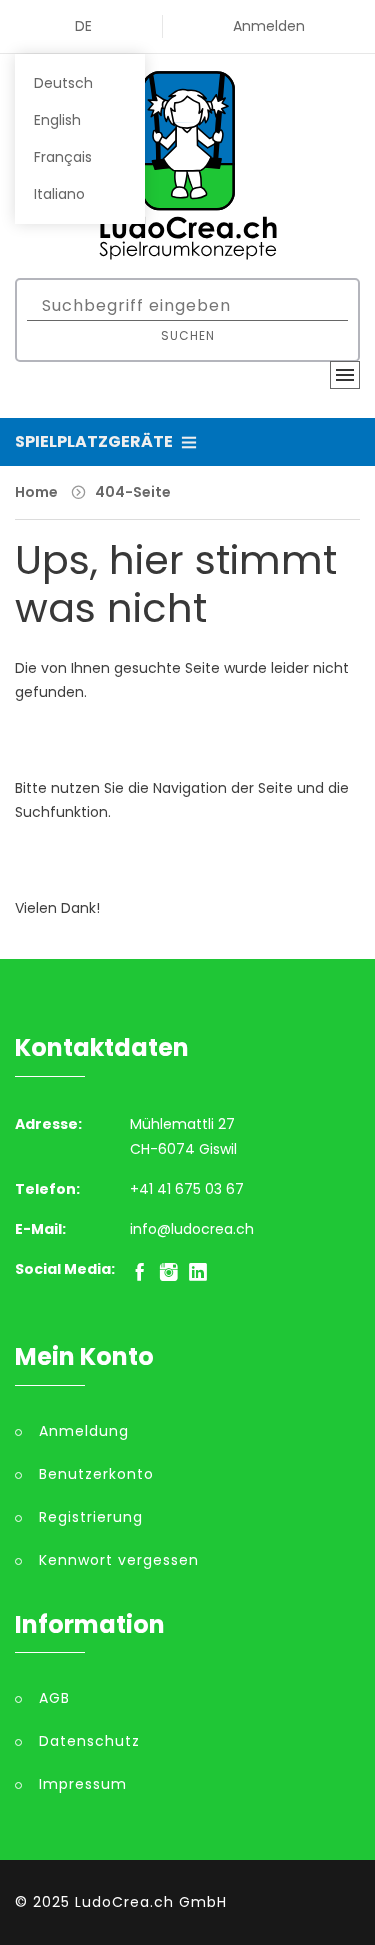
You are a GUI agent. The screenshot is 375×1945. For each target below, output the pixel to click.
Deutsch (63, 83)
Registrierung (91, 1517)
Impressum (83, 1784)
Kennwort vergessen (119, 1560)
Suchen (188, 335)
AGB (54, 1698)
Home (36, 492)
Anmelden (269, 26)
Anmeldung (84, 1431)
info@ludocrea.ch (192, 1229)
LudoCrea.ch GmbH (151, 1902)
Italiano (59, 194)
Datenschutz (89, 1741)
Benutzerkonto (96, 1474)
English (57, 120)
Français (63, 157)
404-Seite (133, 492)
